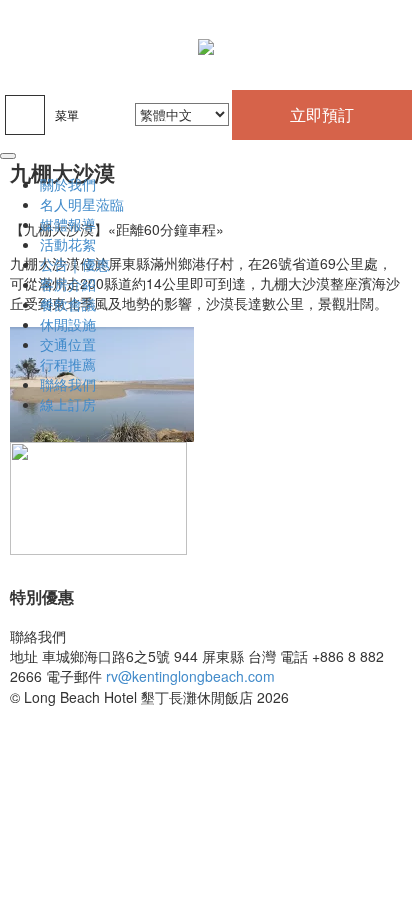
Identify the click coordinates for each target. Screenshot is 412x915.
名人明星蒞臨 (82, 204)
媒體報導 (68, 224)
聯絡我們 (68, 384)
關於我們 (68, 184)
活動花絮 (68, 244)
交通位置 (68, 344)
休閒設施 (68, 324)
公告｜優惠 (75, 264)
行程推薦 (68, 364)
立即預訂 (322, 114)
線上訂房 (68, 404)
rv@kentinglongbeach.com (190, 676)
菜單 (67, 114)
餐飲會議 (68, 304)
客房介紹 (68, 284)
